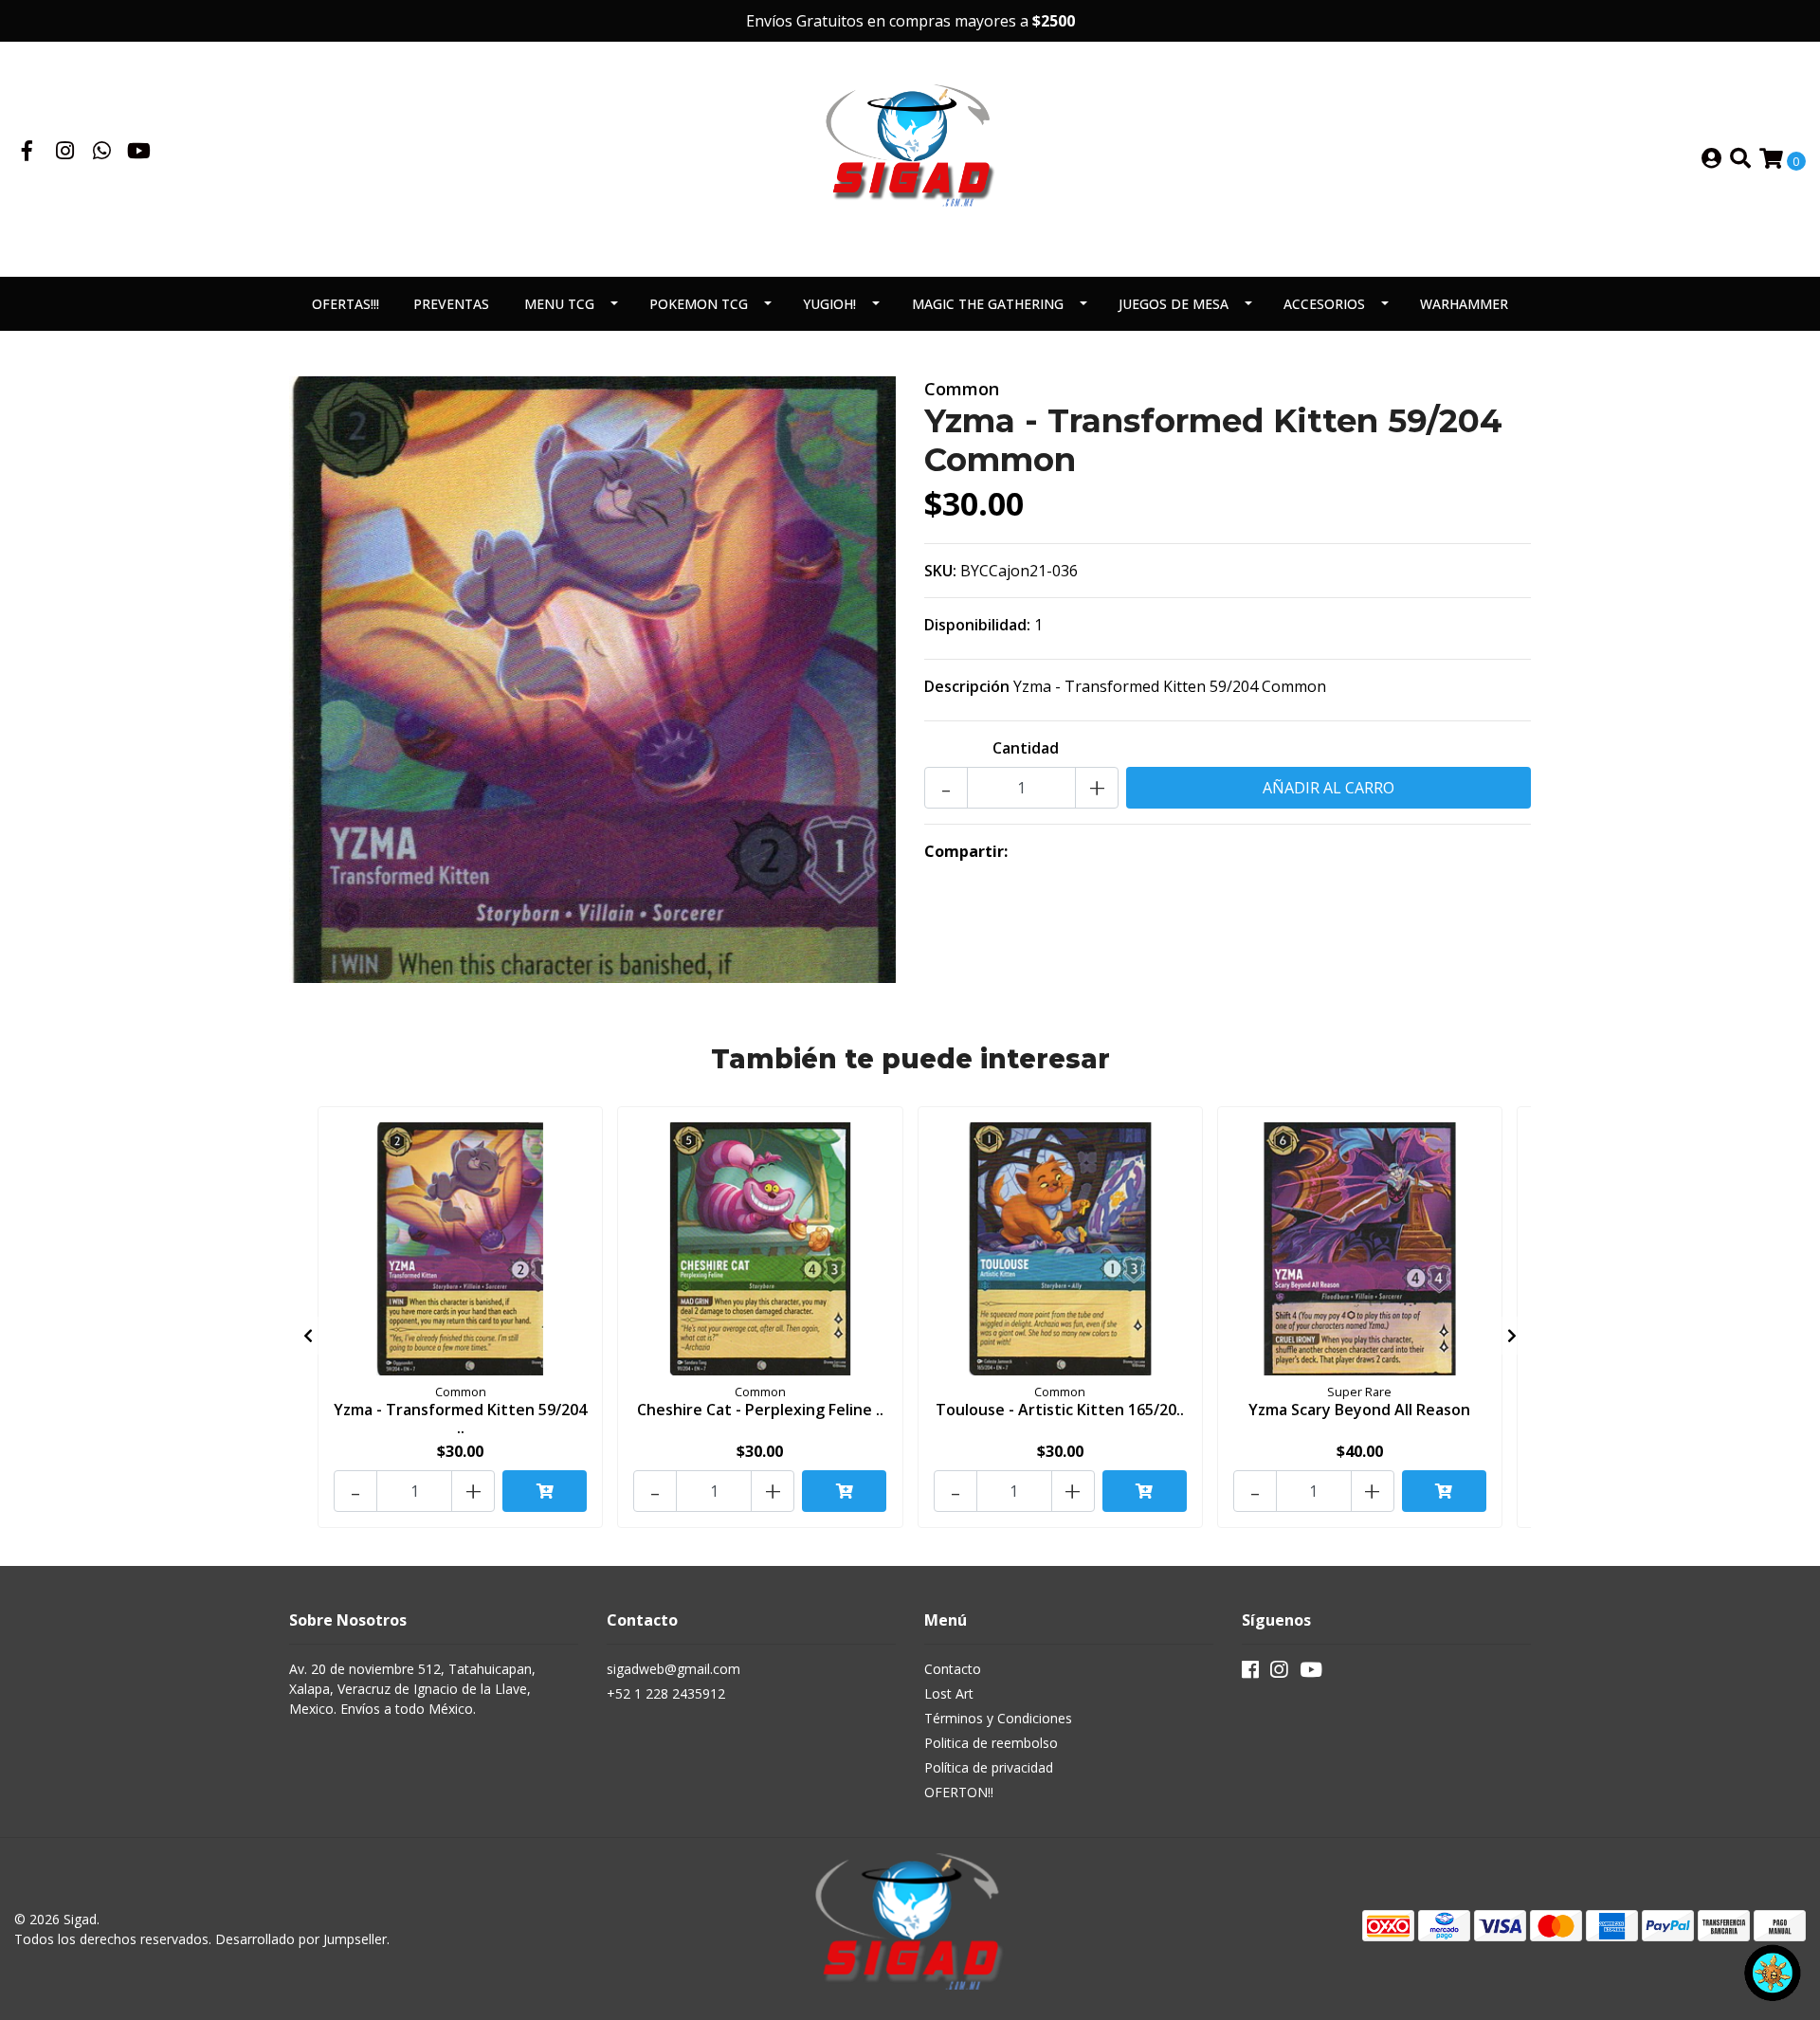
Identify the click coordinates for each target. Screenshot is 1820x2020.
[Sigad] (910, 157)
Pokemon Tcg (699, 304)
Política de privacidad (989, 1767)
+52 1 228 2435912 (666, 1693)
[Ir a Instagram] (65, 153)
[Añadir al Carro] (545, 1491)
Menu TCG (559, 304)
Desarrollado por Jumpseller (301, 1939)
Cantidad (1026, 748)
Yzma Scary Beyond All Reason (1359, 1410)
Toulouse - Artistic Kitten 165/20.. (1060, 1410)
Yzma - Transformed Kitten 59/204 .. (460, 1419)
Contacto (953, 1669)
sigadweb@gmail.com (673, 1669)
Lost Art (949, 1693)
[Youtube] (139, 153)
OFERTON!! (959, 1792)
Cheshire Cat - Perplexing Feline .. (760, 1410)
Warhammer (1464, 304)
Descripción (967, 686)
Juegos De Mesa (1174, 304)
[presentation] (308, 1336)
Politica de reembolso (991, 1743)
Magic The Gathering (988, 304)
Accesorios (1324, 304)
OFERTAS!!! (346, 304)
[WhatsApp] (102, 153)
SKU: (940, 571)
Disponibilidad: (977, 625)
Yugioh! (829, 304)
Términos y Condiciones (998, 1718)
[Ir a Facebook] (27, 153)
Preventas (451, 304)
